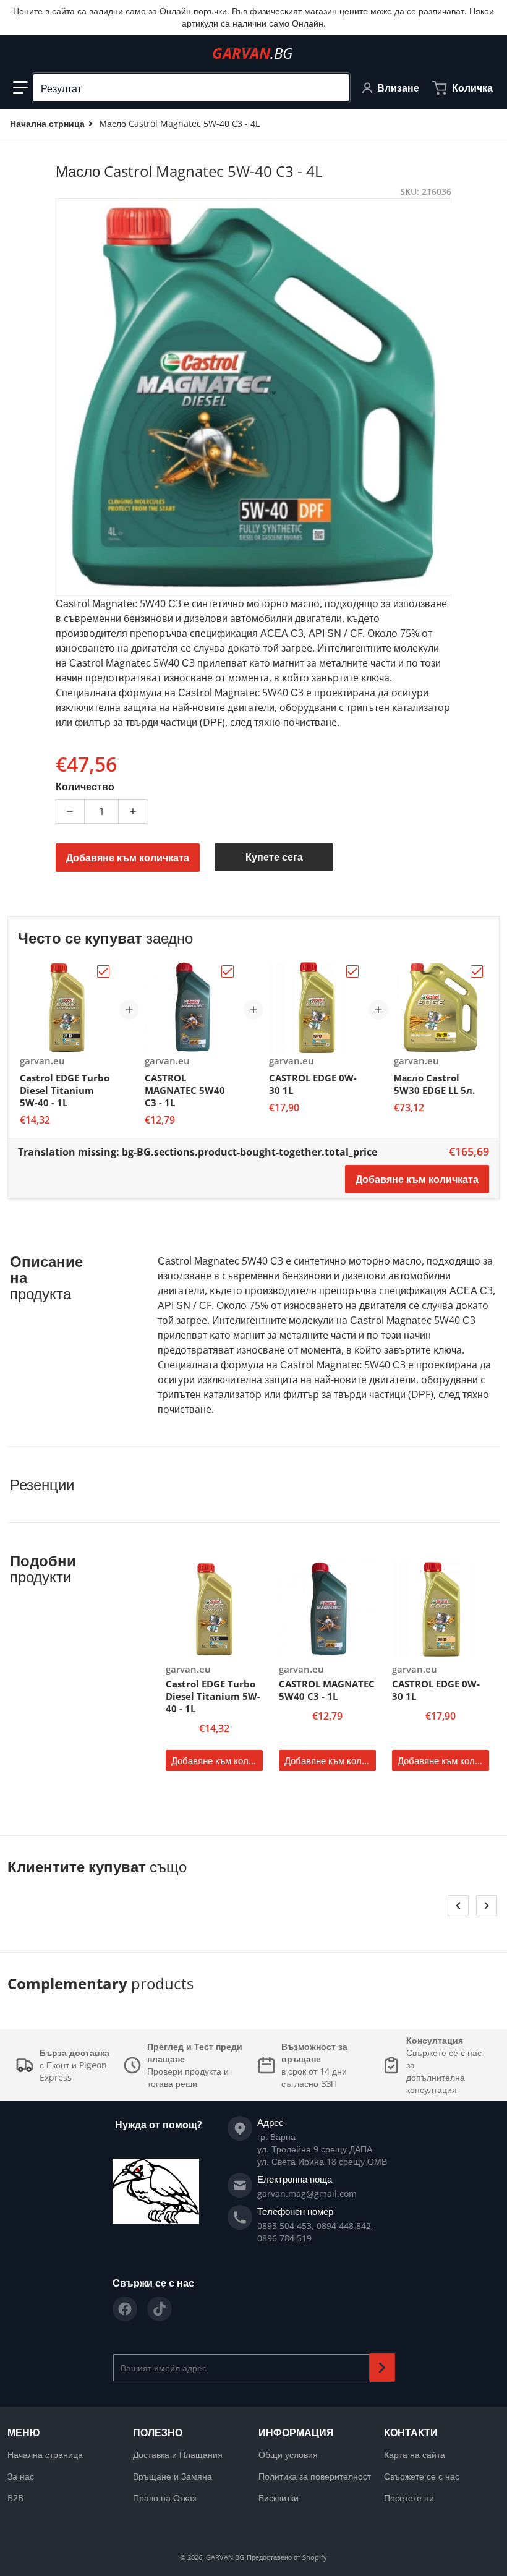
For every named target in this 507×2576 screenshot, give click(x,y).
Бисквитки (279, 2498)
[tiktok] (160, 2309)
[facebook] (125, 2309)
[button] (20, 88)
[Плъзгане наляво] (458, 1906)
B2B (15, 2498)
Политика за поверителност (315, 2476)
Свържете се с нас (422, 2476)
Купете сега (274, 857)
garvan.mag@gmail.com (307, 2194)
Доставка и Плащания (178, 2454)
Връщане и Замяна (173, 2476)
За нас (21, 2476)
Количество (85, 787)
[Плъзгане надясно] (487, 1906)
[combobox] (191, 88)
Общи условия (288, 2454)
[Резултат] (334, 88)
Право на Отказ (164, 2498)
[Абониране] (382, 2368)
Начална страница (45, 2454)
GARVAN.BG (225, 2557)
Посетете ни (409, 2498)
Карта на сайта (415, 2454)
